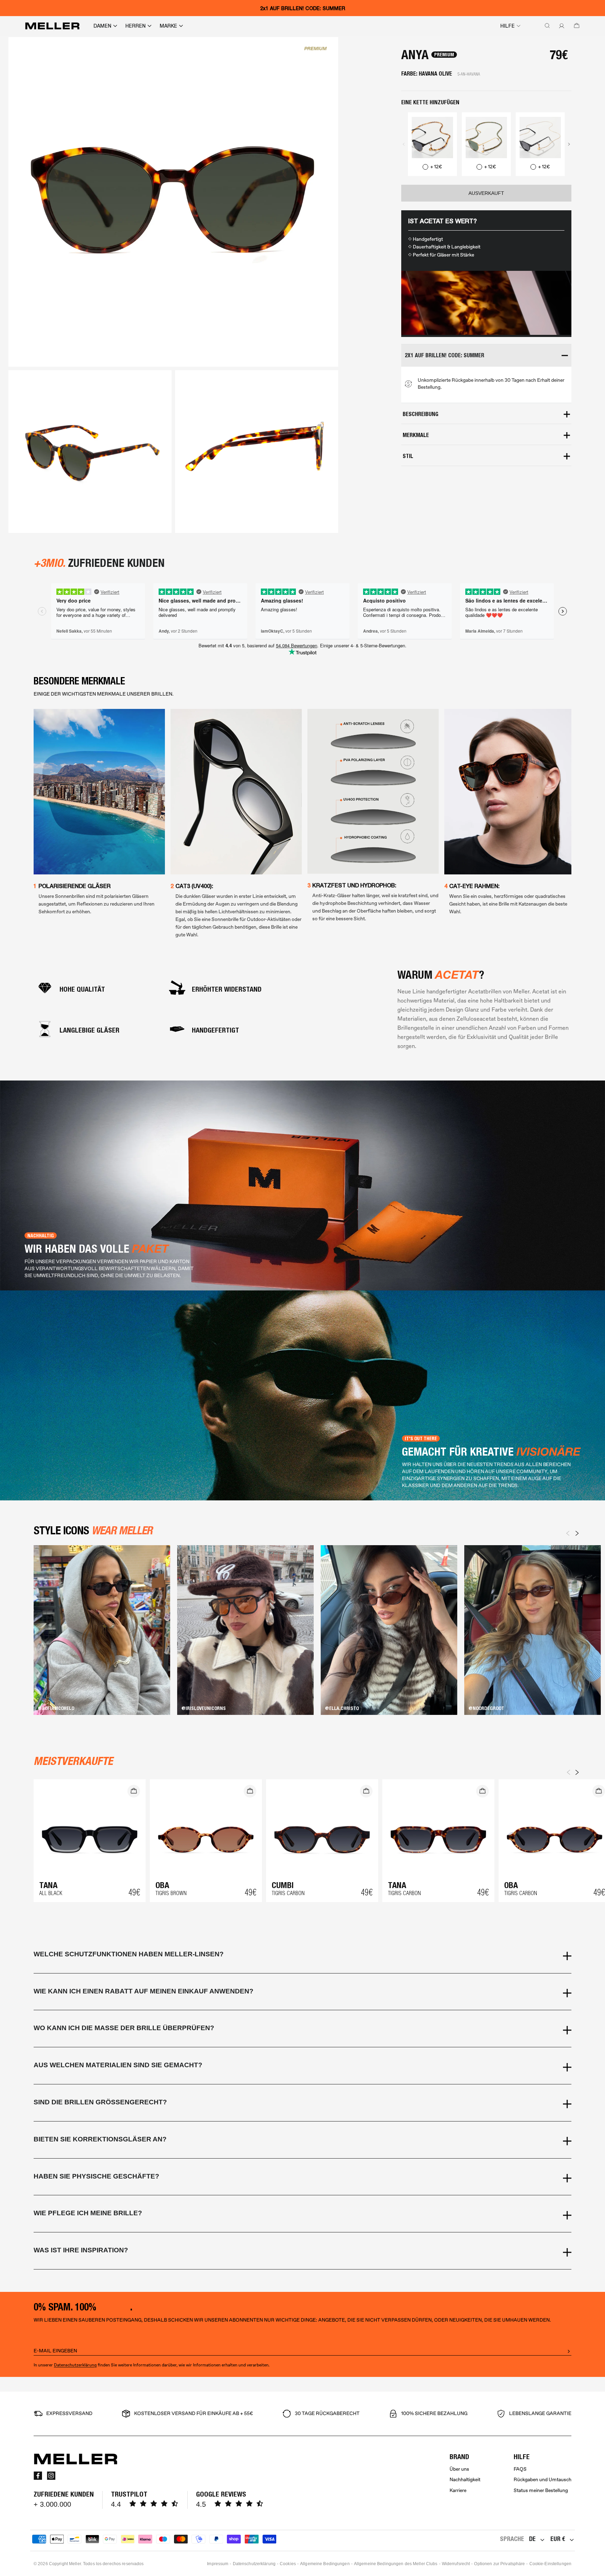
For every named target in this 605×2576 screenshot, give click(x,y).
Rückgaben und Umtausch (543, 2480)
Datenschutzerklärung (75, 2365)
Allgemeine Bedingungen (325, 2564)
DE (532, 2539)
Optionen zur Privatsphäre (499, 2564)
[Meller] (52, 26)
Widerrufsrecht (456, 2564)
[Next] (577, 1533)
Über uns (459, 2469)
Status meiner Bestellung (541, 2490)
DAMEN (102, 26)
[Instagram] (51, 2476)
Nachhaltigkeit (465, 2480)
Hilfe (507, 26)
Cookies (288, 2564)
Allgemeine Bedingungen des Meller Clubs (396, 2564)
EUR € (558, 2539)
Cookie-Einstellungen (550, 2564)
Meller (75, 2564)
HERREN (135, 26)
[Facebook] (38, 2476)
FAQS (520, 2469)
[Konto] (560, 26)
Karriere (458, 2490)
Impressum (218, 2564)
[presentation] (404, 144)
